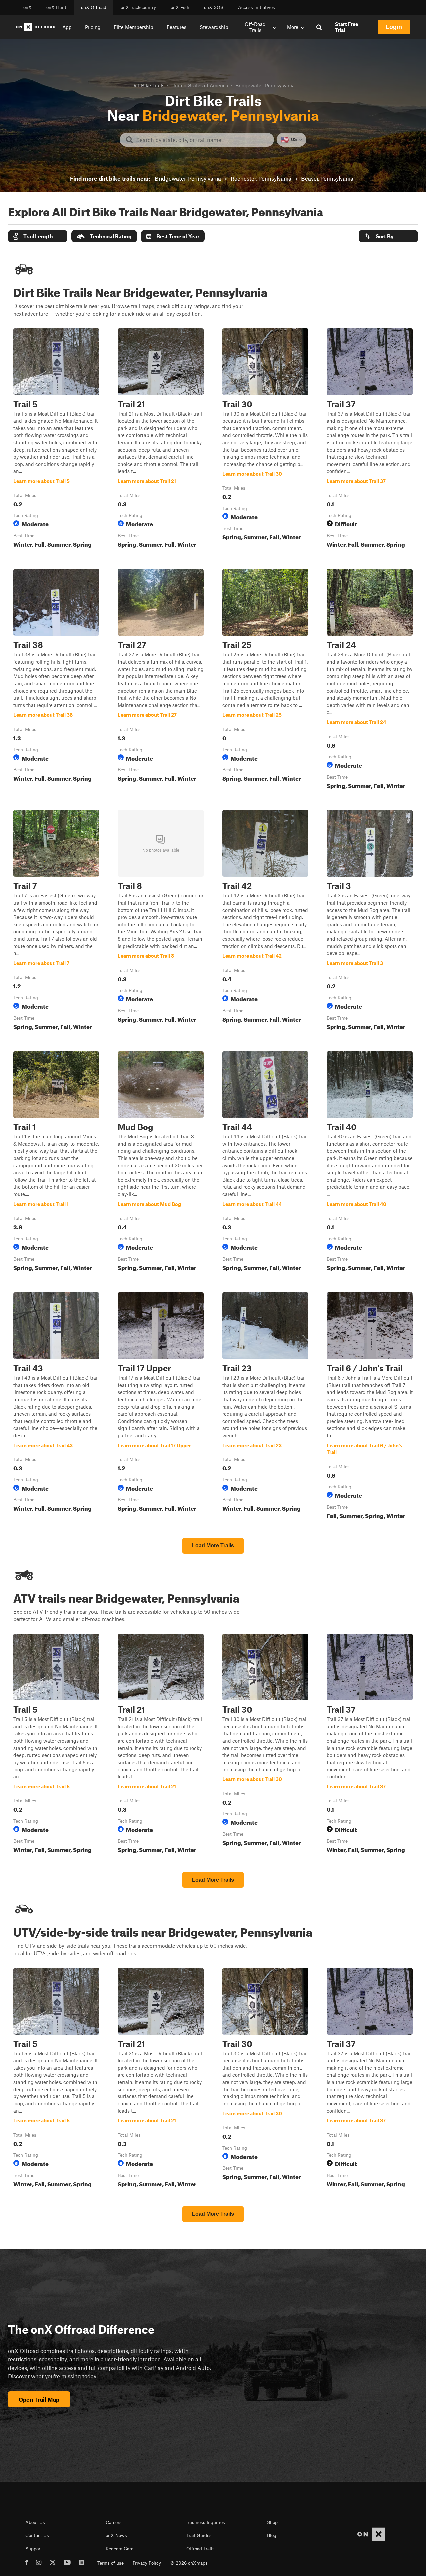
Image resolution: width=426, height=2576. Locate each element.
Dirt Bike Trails (148, 85)
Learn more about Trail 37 (370, 440)
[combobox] (202, 140)
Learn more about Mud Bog (161, 1162)
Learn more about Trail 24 (370, 680)
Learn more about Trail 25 (265, 680)
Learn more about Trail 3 (370, 921)
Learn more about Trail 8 (161, 921)
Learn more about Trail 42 (265, 921)
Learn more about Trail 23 (265, 1407)
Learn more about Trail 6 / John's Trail (370, 1407)
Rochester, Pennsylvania (261, 178)
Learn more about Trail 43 (56, 1407)
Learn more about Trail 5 (56, 440)
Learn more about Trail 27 (161, 680)
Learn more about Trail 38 (56, 680)
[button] (38, 236)
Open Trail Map (39, 2399)
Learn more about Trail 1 (56, 1162)
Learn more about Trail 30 (265, 440)
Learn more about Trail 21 (161, 440)
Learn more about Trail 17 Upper (161, 1407)
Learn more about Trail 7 (56, 921)
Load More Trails (213, 1546)
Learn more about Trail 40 (370, 1162)
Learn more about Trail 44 (265, 1162)
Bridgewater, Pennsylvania (188, 178)
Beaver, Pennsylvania (327, 178)
